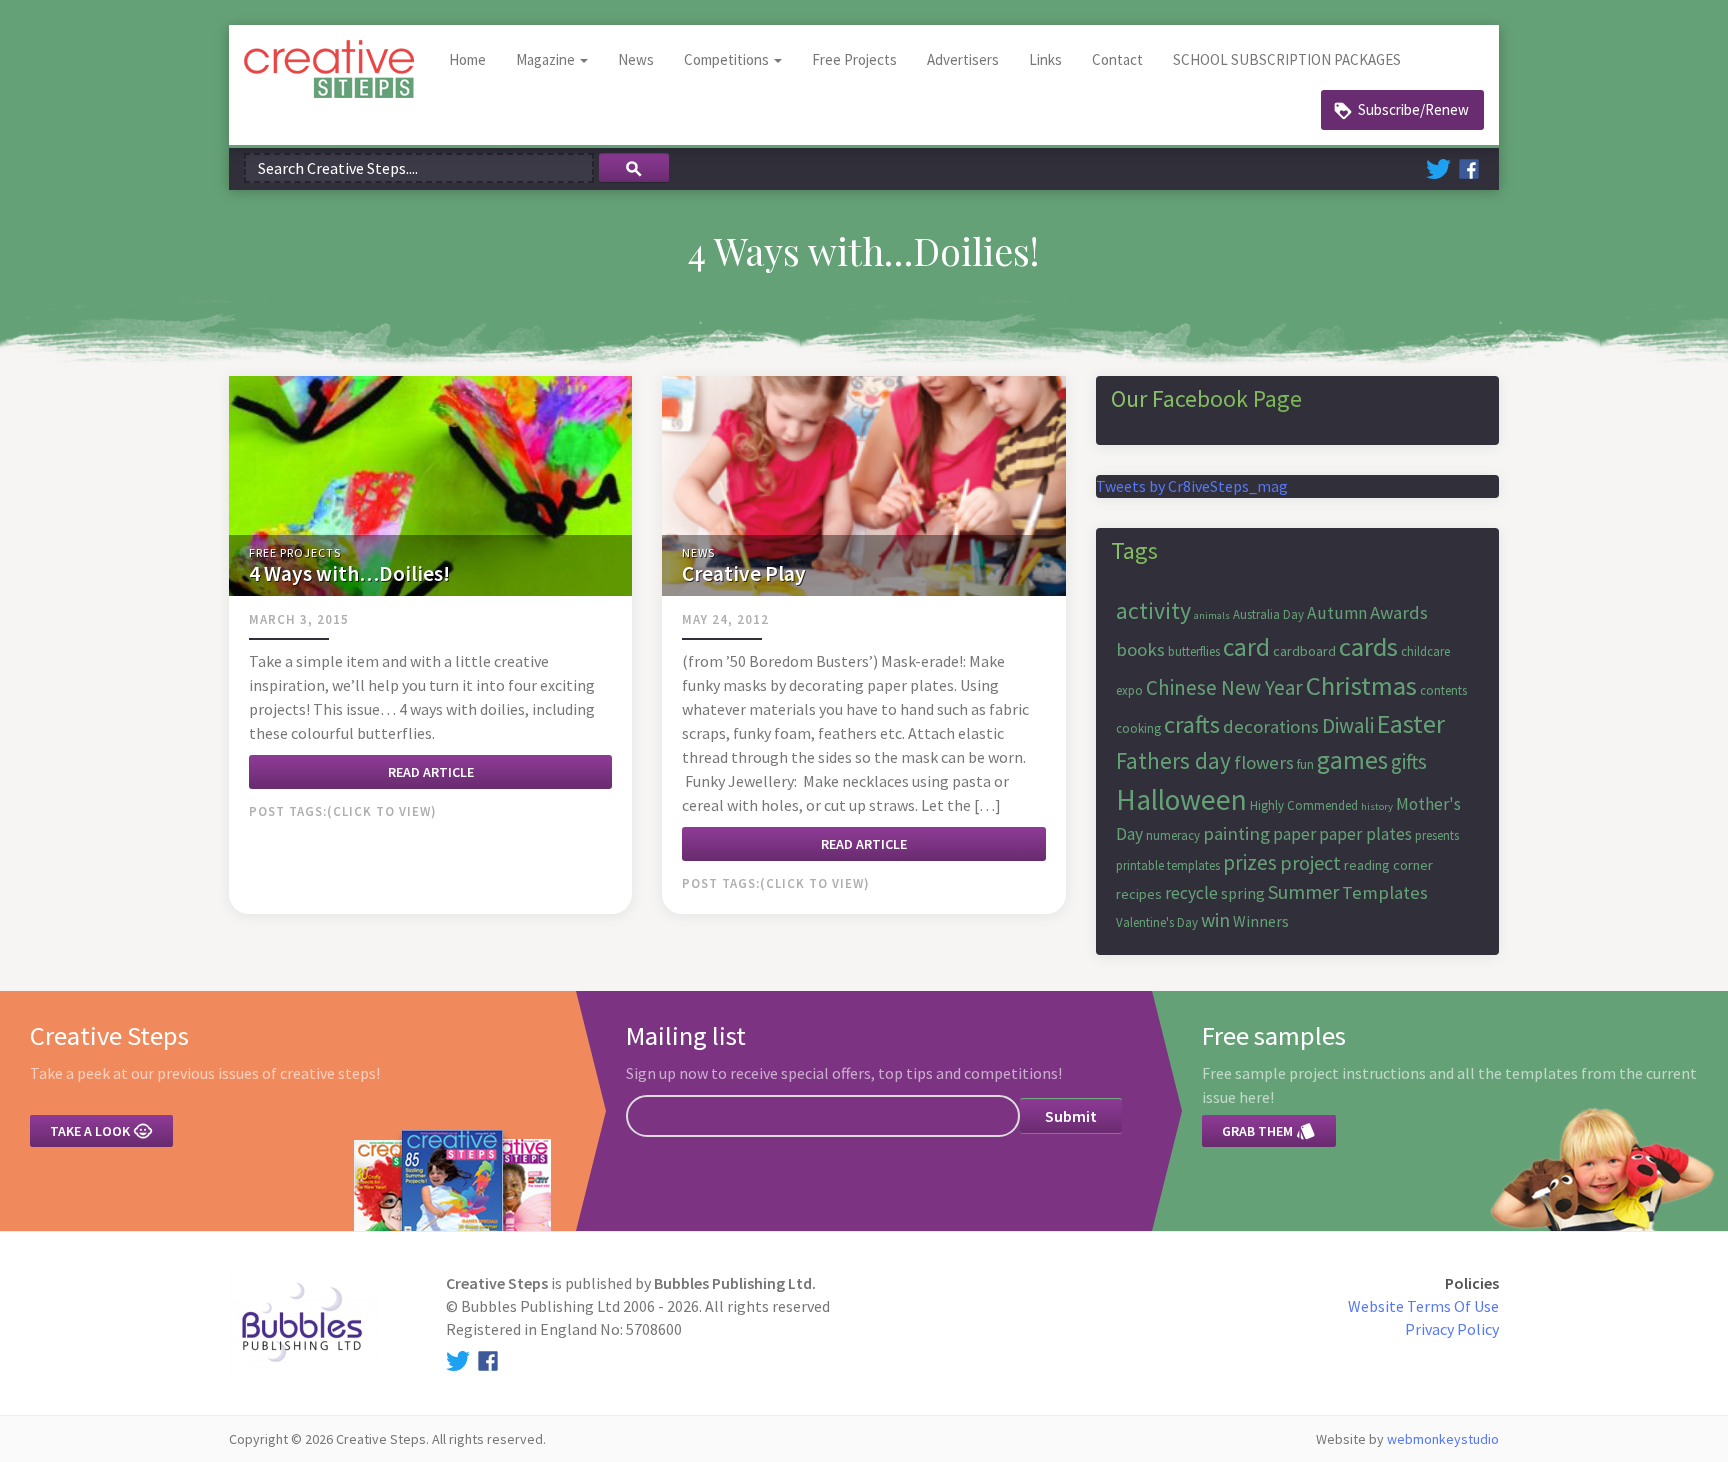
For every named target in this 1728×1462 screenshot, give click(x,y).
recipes (1139, 894)
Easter (1411, 723)
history (1377, 806)
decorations (1271, 726)
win (1215, 919)
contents (1443, 690)
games (1352, 760)
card (1246, 647)
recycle (1191, 893)
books (1140, 649)
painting (1236, 833)
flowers (1264, 762)
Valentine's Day (1157, 922)
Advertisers (963, 59)
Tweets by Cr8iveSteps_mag (1192, 486)
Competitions (728, 59)
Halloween (1181, 799)
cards (1368, 646)
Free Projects (854, 59)
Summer (1303, 891)
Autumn (1337, 613)
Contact (1117, 59)
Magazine (547, 59)
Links (1045, 59)
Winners (1261, 921)
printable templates (1168, 865)
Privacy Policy (1452, 1329)
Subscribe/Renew (1413, 109)
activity (1153, 610)
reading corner (1388, 865)
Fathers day (1173, 760)
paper (1294, 834)
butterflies (1194, 651)
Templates (1385, 892)
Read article (431, 772)
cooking (1138, 728)
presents (1437, 835)
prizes (1250, 862)
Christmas (1361, 685)
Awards (1399, 612)
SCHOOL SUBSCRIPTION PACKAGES (1287, 59)
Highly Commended (1304, 805)
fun (1305, 764)
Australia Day (1268, 614)
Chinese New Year (1224, 687)
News (636, 59)
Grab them (1269, 1131)
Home (467, 59)
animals (1212, 615)
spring (1243, 893)
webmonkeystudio (1443, 1439)
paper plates (1365, 834)
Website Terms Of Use (1423, 1306)
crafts (1192, 724)
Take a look (101, 1131)
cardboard (1304, 651)
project (1310, 862)
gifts (1409, 761)
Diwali (1348, 725)
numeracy (1173, 835)
